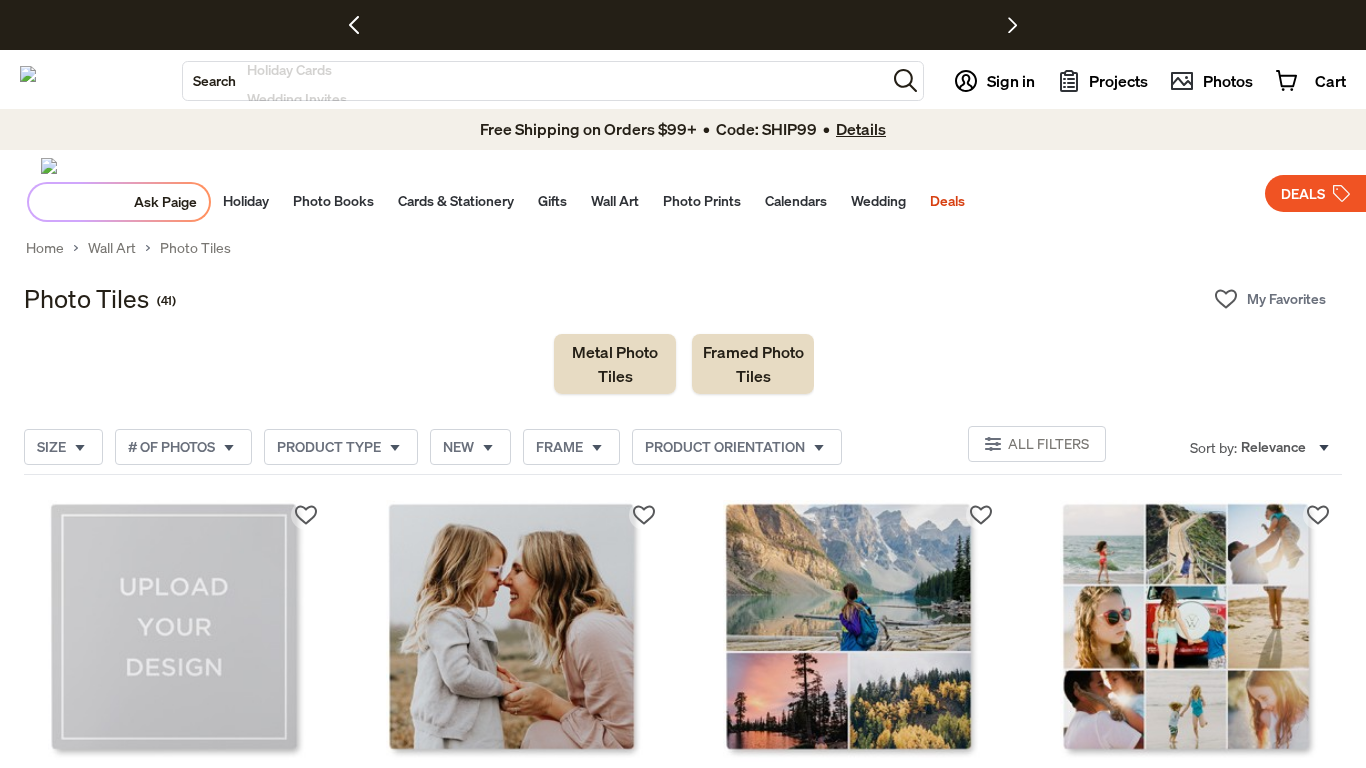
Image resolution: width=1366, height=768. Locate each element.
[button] (905, 80)
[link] (615, 364)
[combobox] (534, 81)
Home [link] (45, 248)
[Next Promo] (1012, 25)
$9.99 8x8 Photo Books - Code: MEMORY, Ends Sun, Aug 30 (627, 25)
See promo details (858, 25)
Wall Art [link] (112, 248)
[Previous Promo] (361, 25)
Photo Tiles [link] (195, 248)
